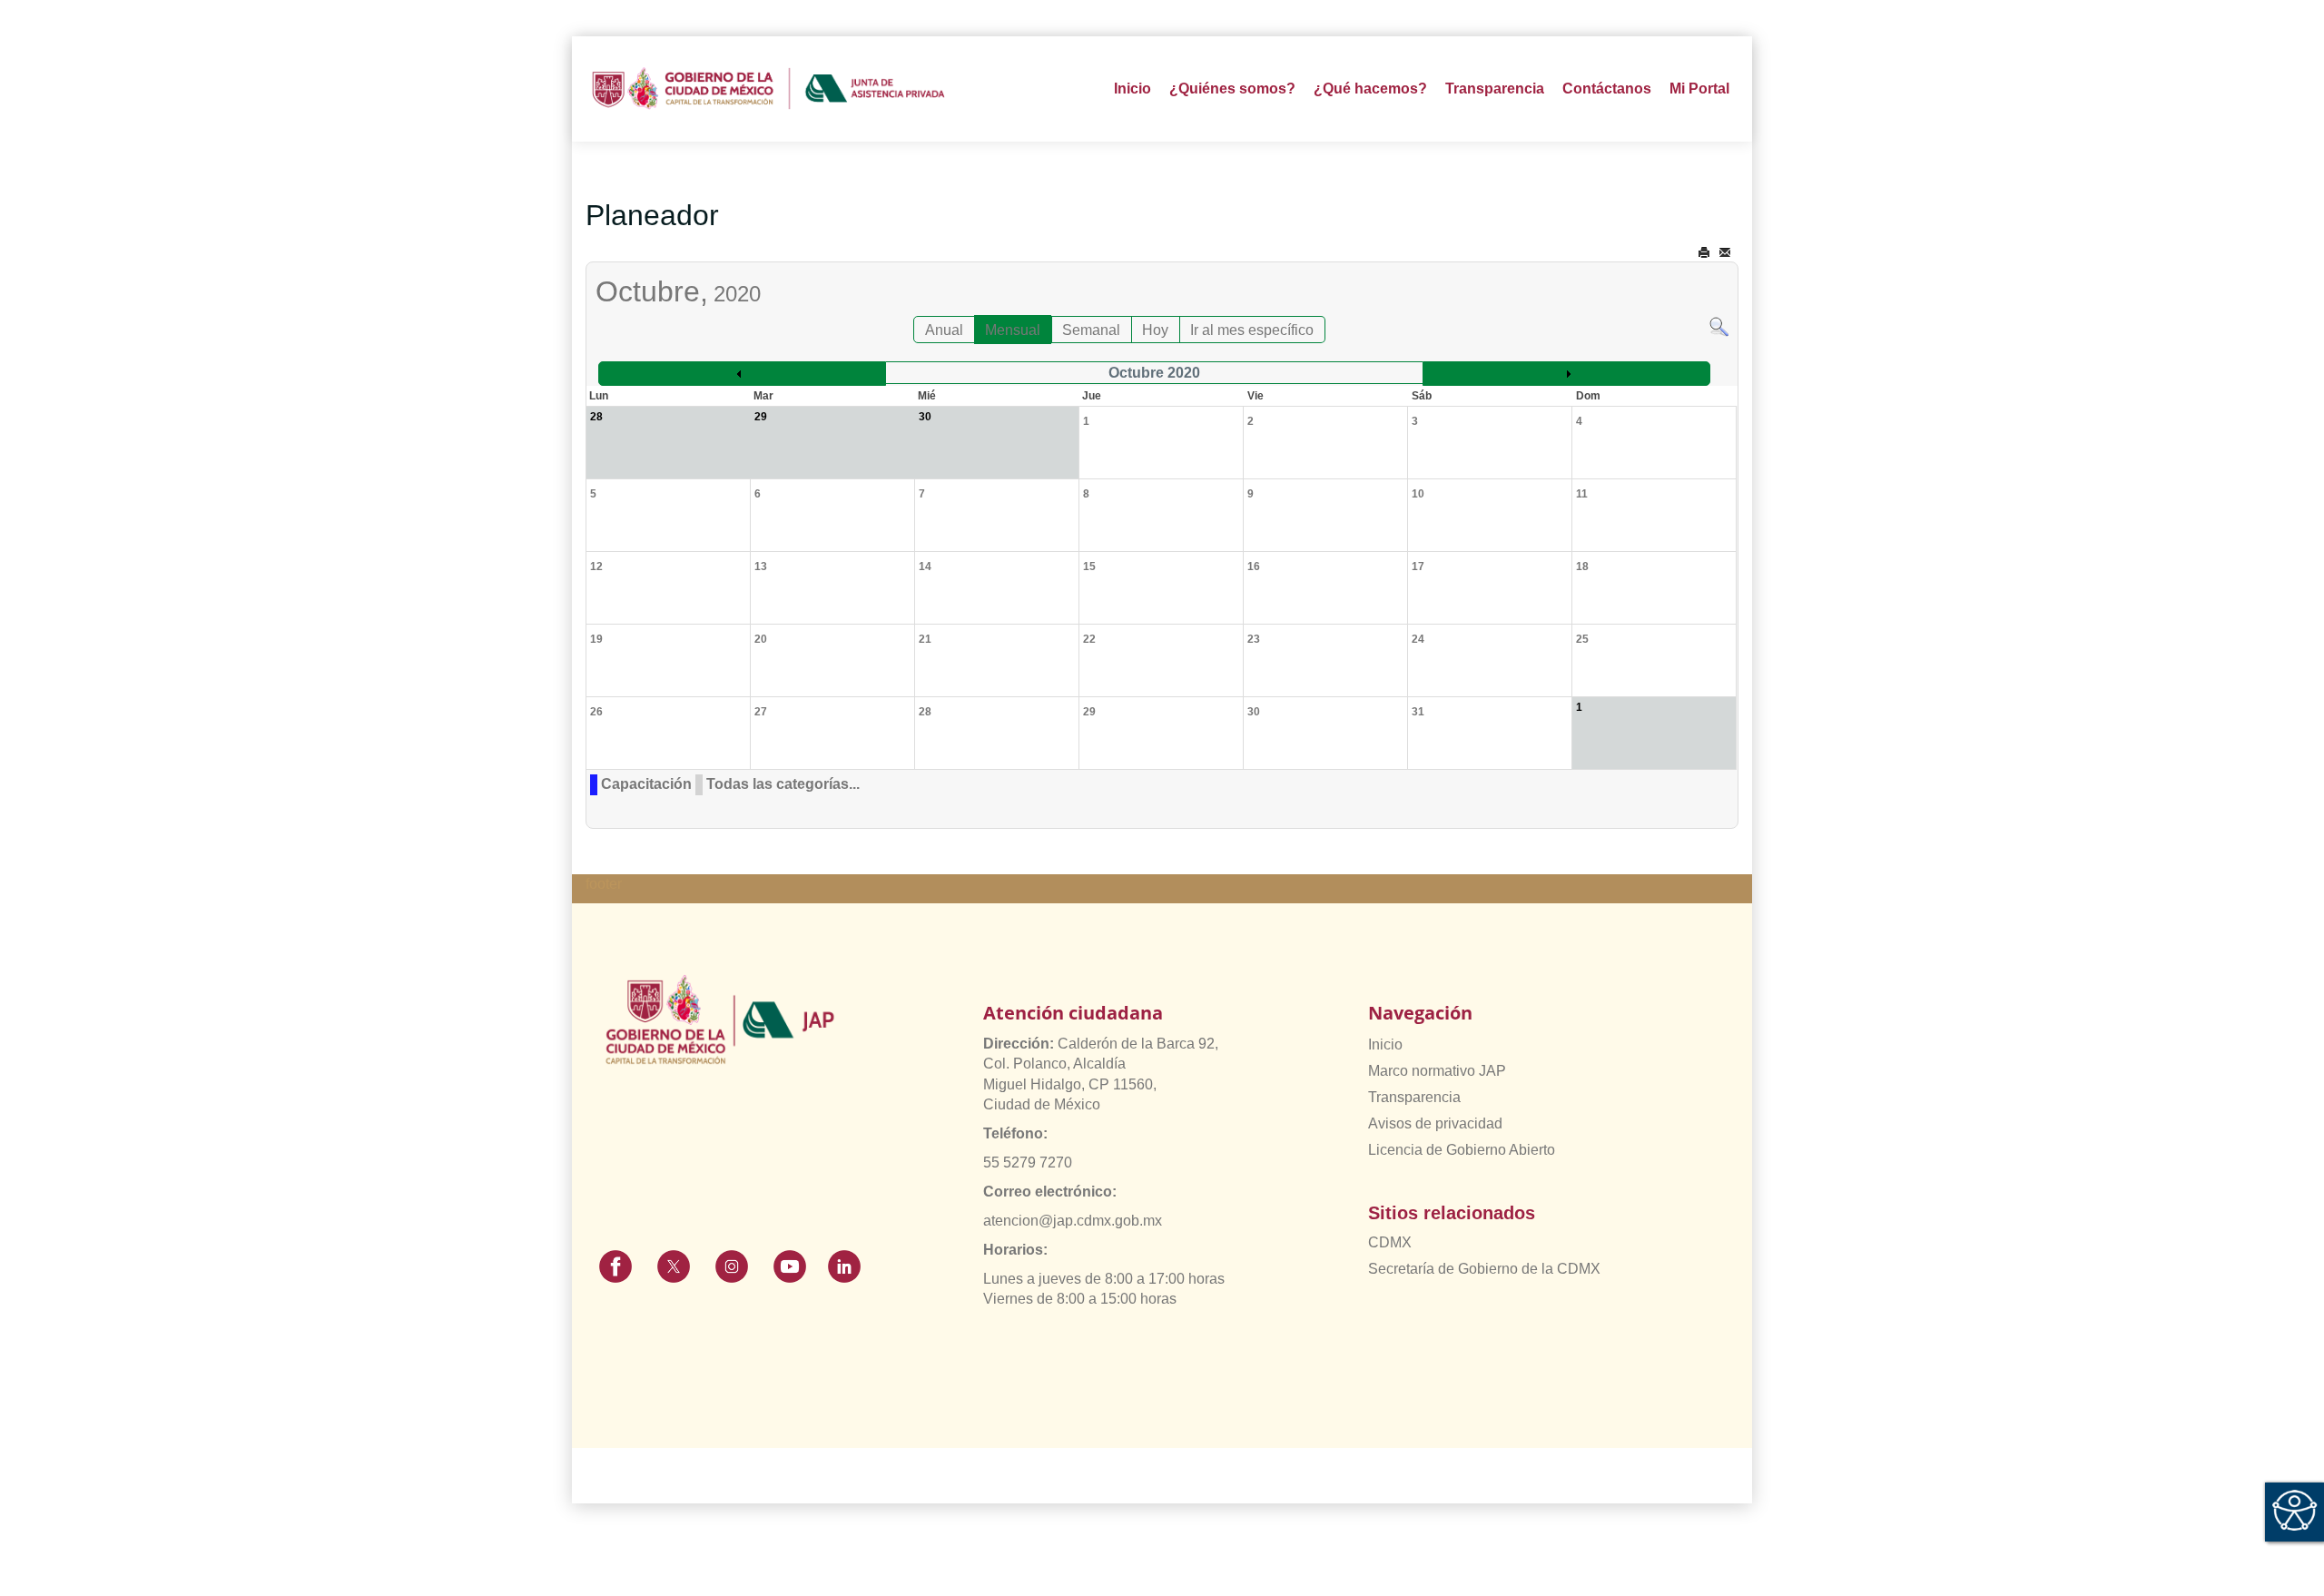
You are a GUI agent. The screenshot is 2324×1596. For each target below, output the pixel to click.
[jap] (768, 89)
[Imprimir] (1704, 253)
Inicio (1132, 89)
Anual (944, 330)
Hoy (1155, 330)
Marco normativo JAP (1437, 1071)
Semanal (1091, 330)
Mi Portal (1699, 89)
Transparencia (1414, 1097)
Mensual (1013, 330)
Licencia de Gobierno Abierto (1462, 1150)
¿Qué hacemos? (1370, 89)
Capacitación (646, 784)
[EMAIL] (1725, 253)
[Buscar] (1719, 325)
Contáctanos (1607, 89)
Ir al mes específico (1252, 330)
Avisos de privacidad (1435, 1123)
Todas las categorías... (783, 784)
